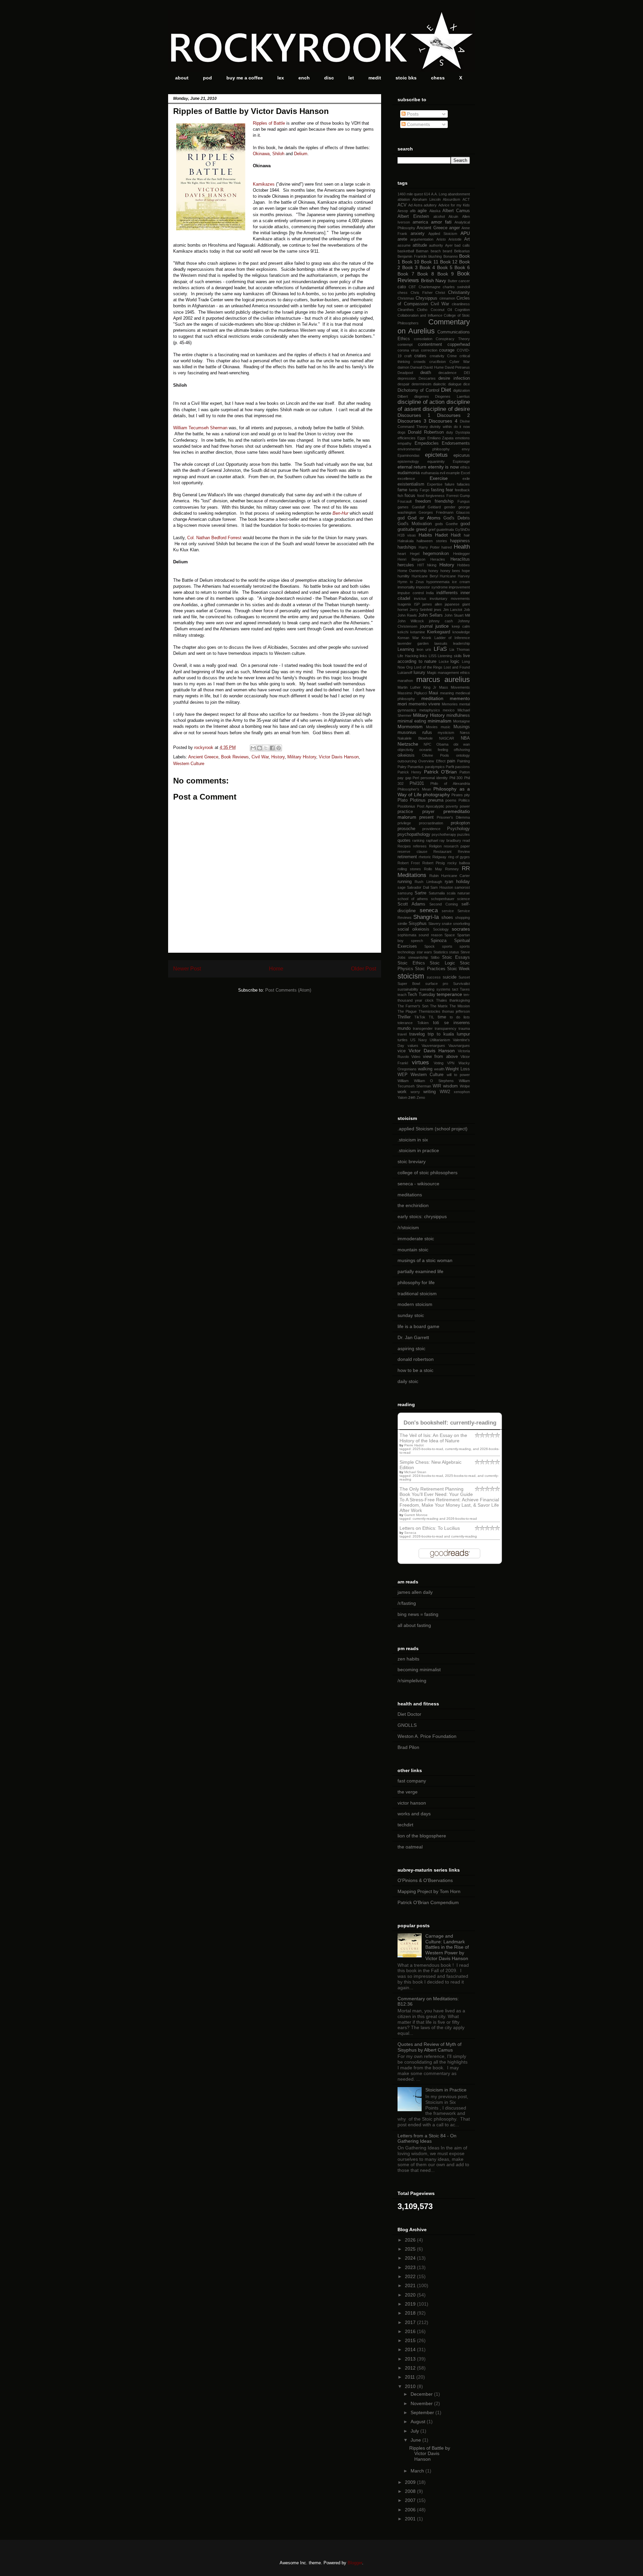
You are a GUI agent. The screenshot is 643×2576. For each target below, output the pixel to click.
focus (410, 496)
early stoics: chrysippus (422, 1216)
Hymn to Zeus (411, 582)
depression (407, 378)
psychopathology (414, 834)
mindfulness (458, 715)
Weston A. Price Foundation (427, 1736)
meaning (447, 693)
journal (426, 626)
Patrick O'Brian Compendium (428, 1902)
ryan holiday (457, 882)
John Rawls (407, 615)
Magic (432, 673)
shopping (462, 918)
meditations (410, 1195)
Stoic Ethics (411, 963)
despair (404, 384)
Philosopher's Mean (414, 789)
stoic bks (406, 78)
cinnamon (447, 298)
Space (450, 935)
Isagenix (404, 604)
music (446, 727)
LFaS (440, 649)
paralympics (435, 767)
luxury (419, 673)
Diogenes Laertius (452, 396)
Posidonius (406, 806)
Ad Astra (415, 205)
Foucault (405, 501)
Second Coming (444, 904)
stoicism (411, 976)
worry (415, 1092)
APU (465, 233)
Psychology (458, 829)
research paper (457, 846)
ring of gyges (459, 857)
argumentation (422, 239)
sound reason (431, 935)
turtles (403, 1040)
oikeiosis (406, 755)
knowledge (461, 632)
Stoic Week (458, 969)
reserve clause (412, 852)
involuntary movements (450, 599)
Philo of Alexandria (450, 783)
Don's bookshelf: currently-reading (450, 1423)
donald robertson (416, 1359)
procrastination (431, 823)
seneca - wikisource (418, 1184)
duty (450, 432)
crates (420, 356)
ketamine (418, 632)
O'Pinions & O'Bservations (425, 1880)
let (351, 78)
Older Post (364, 969)
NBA (465, 738)
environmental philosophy (424, 449)
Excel (465, 473)
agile (422, 211)
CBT (412, 287)
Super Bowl (409, 984)
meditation (432, 698)
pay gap (404, 778)
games (403, 507)
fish (400, 496)
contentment (430, 344)
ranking (418, 840)
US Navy (418, 1040)
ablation (404, 199)
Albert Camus (456, 211)
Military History (302, 757)
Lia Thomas (460, 649)
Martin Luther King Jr (417, 687)
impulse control (411, 593)
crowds (420, 362)
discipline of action (421, 402)
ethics (465, 467)
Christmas (406, 298)
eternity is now (443, 467)
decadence (447, 373)
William (403, 1081)
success (434, 977)
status (454, 952)
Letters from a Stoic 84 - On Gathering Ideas (427, 2139)
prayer (428, 812)
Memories (450, 704)
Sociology (441, 929)
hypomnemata (438, 582)
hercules (406, 565)
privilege (404, 823)
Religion (435, 846)
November (422, 2403)
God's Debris (457, 518)
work (402, 1092)
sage (402, 887)
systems (443, 989)
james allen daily (415, 1592)
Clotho (422, 310)
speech (417, 941)
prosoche (406, 829)
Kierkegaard (439, 632)
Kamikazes (264, 184)
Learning (406, 649)
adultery (430, 205)
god (401, 518)
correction (429, 350)
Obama (442, 744)
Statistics (441, 952)
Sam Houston (442, 887)
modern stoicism (415, 1304)
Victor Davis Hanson (339, 757)
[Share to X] (266, 748)
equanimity (436, 461)
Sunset (464, 977)
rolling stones (409, 869)
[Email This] (253, 748)
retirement (407, 857)
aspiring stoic (411, 1348)
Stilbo (435, 957)
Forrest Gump (458, 496)
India (430, 593)
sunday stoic (411, 1315)
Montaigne (461, 721)
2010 (411, 2386)
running (405, 882)
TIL (431, 1017)
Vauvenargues (433, 1046)
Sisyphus (418, 924)
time (442, 1017)
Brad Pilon (408, 1747)
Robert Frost (409, 863)
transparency (446, 1028)
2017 (411, 2322)
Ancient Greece (203, 757)
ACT (466, 199)
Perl (416, 778)
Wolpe (465, 1086)
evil (442, 473)
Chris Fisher (422, 293)
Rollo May (433, 869)
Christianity (459, 293)
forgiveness (435, 496)
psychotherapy (444, 834)
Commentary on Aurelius (434, 326)
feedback (462, 490)
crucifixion (438, 362)
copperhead (459, 344)
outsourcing (407, 761)
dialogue (455, 384)
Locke (444, 662)
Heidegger (461, 554)
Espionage (461, 461)
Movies (432, 727)
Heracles (438, 559)
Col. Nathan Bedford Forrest (214, 538)
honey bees (450, 571)
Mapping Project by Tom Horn (429, 1891)
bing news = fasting (418, 1614)
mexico (449, 710)
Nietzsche (408, 744)
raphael (432, 840)
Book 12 (449, 262)
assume (404, 245)
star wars (424, 952)
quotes (404, 840)
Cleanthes (406, 310)
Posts (412, 114)
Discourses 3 (412, 421)
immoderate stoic (416, 1239)
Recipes (404, 846)
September (423, 2412)
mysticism (446, 733)
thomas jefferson (456, 1011)
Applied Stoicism (443, 234)
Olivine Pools (436, 755)
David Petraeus (457, 367)
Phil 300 (456, 778)
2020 (411, 2295)
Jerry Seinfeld (421, 610)
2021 (411, 2285)
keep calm (461, 626)
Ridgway (439, 857)
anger (454, 228)
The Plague (407, 1011)
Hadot (441, 535)
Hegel (415, 554)
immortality (406, 587)
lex (281, 78)
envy (466, 449)
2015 (411, 2340)
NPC (427, 744)
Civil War (260, 757)
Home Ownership (412, 571)
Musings (462, 727)
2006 (411, 2510)
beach (436, 251)
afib (413, 211)
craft (408, 356)
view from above (440, 1057)
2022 (411, 2276)
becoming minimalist (419, 1670)
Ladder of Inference (452, 638)
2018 (411, 2313)
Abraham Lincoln (426, 199)
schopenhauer (443, 899)
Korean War (408, 638)
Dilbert (403, 396)
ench (304, 78)
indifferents (447, 593)
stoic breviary (412, 1161)
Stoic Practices (430, 969)
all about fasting (414, 1625)
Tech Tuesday (421, 995)
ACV (402, 205)
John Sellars (431, 615)
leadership (461, 643)
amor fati (441, 222)
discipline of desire (446, 409)
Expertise (435, 484)
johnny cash (441, 621)
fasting (438, 490)
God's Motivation (415, 524)
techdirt (405, 1825)
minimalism (440, 721)
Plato (403, 800)
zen (412, 1097)
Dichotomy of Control (418, 390)
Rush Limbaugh (428, 882)
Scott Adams (411, 904)
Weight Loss (458, 1069)
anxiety (418, 234)
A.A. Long (439, 194)
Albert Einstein (413, 216)
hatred (447, 547)
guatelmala (445, 529)
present (426, 817)
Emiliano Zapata (441, 438)
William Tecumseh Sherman (200, 428)
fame (402, 490)
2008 (411, 2491)
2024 (411, 2258)
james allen (432, 604)
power (465, 806)
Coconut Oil (441, 310)
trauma (464, 1028)
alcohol (439, 216)
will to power (458, 1075)
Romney (452, 869)
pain (451, 761)
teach (402, 995)
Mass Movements (454, 687)
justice (442, 626)
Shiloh (278, 154)
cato (402, 287)
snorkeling (461, 924)
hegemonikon (436, 554)
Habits (425, 535)
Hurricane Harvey (455, 576)
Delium (301, 154)
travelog (417, 1034)
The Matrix (439, 1006)
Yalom (402, 1097)
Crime (452, 356)
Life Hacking (408, 656)
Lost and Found (457, 667)
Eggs (421, 438)
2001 (411, 2519)
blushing (435, 256)
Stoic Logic (442, 963)
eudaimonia (409, 473)
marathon (405, 681)
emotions (462, 438)
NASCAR (447, 738)
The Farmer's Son (413, 1006)
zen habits (408, 1659)
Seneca (410, 1533)
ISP (417, 604)
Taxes (465, 989)
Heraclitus (460, 559)
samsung (405, 893)
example (453, 473)
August (419, 2422)
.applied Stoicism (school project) (433, 1129)
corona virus (408, 350)
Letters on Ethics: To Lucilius (430, 1528)
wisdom (450, 1086)
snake (447, 924)
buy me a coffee (245, 78)
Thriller (404, 1017)
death (426, 373)
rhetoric (425, 857)
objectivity (406, 750)
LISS (433, 656)
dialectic (440, 384)
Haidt (456, 535)
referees (420, 846)
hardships (407, 547)
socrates (461, 929)
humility (404, 576)
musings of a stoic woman (425, 1260)
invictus (420, 599)
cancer (464, 281)
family (414, 490)
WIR (437, 1086)
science (463, 899)
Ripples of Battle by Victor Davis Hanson (430, 2454)
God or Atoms (424, 518)
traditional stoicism (417, 1294)
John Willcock (411, 621)
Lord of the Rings (428, 667)
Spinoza (439, 941)
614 (427, 194)
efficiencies (407, 438)
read (466, 840)
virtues (420, 1062)
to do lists (460, 1017)
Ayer (449, 245)
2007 (411, 2500)
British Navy (434, 280)
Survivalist (461, 984)
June (416, 2440)
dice (467, 384)
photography (436, 795)
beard (447, 251)
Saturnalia (437, 893)
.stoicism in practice (418, 1150)
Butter (453, 281)
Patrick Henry (409, 772)
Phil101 (417, 783)
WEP (403, 1075)
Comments (418, 124)
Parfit (450, 767)
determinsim (421, 384)
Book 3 (410, 267)
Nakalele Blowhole (415, 738)
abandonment (459, 194)
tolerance (405, 1023)
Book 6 (462, 267)
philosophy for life (416, 1282)
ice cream (461, 582)
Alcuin (453, 216)
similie (402, 924)
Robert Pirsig (434, 863)
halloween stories (432, 541)
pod (207, 78)
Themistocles (430, 1011)
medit (375, 78)
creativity (437, 356)
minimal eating (412, 721)
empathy (405, 443)
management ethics (454, 673)
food (421, 496)
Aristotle (455, 239)
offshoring (462, 750)
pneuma (436, 800)
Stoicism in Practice (446, 2090)
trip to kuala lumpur (449, 1034)
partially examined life (420, 1271)
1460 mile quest (410, 194)
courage (447, 350)
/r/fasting (407, 1603)
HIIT (421, 565)
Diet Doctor (409, 1714)
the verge (408, 1792)
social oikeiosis (413, 929)
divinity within (441, 427)
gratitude (406, 529)
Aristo (441, 239)
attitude (420, 245)
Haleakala (406, 541)
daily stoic (408, 1381)
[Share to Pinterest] (279, 748)
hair (467, 535)
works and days (414, 1814)
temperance (449, 994)
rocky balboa (459, 863)
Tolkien (423, 1023)
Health (462, 547)
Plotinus (418, 800)
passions (462, 767)
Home (276, 969)
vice (402, 1051)
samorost (462, 887)
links (423, 656)
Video (416, 1057)
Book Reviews (235, 757)
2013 (411, 2359)
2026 (411, 2240)
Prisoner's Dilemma (453, 817)
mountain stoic (413, 1250)
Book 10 (411, 262)
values (413, 1046)
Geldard (434, 507)
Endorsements (456, 443)
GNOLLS (407, 1725)
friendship (444, 501)
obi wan (462, 744)
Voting (439, 1063)
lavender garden (413, 643)
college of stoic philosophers (427, 1173)
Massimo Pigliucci (412, 693)
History (278, 757)
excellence (406, 479)
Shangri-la (426, 917)
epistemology (408, 461)
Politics (464, 800)
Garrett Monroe (416, 1515)
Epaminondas (409, 455)
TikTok (420, 1017)
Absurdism (451, 199)
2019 (411, 2304)
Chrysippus (426, 298)
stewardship (418, 957)
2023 (411, 2267)
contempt (405, 344)
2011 (411, 2377)
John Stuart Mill (457, 615)
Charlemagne (430, 287)
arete (402, 239)
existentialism (411, 484)
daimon (403, 367)
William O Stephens (434, 1081)
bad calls (462, 245)
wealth (439, 1069)
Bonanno (451, 256)
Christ (440, 293)
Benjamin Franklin (412, 256)
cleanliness (461, 304)
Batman (422, 251)
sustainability (408, 989)
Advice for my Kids (454, 205)
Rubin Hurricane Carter (450, 876)
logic (455, 662)
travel (402, 1034)
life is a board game (418, 1326)
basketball (406, 251)
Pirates (457, 795)
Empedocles (427, 443)
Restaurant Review (452, 852)
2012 (411, 2368)
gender (450, 507)
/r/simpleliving (412, 1681)
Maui (433, 693)
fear (449, 490)
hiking (432, 565)
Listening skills (450, 656)
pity (467, 795)
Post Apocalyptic (431, 806)
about (182, 78)
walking (425, 1069)
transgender (423, 1028)
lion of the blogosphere (422, 1836)
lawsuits (441, 643)
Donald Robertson (426, 432)
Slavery (435, 924)
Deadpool (405, 373)
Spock (430, 946)
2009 (411, 2482)
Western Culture (189, 764)
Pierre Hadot (414, 1445)
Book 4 (427, 267)
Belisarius (462, 251)
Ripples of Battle (269, 123)
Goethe (452, 524)
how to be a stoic (415, 1370)
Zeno (421, 1097)
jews (438, 610)
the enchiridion (413, 1205)
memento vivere (424, 704)
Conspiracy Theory (453, 339)
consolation (423, 339)
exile (466, 479)
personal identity (434, 778)
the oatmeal (410, 1847)
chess (438, 78)
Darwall (416, 367)
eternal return (412, 467)
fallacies (463, 484)
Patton (465, 772)
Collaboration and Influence (420, 315)
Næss (465, 733)
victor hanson (412, 1803)
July (415, 2431)
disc (329, 78)
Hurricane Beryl (425, 576)
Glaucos (463, 512)
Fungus (464, 501)
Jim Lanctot (453, 610)
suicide (450, 977)
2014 (411, 2349)
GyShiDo (462, 529)
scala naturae (458, 893)
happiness (460, 541)
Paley (402, 767)
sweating (427, 989)
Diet (446, 390)
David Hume (433, 367)
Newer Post (187, 969)
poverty (452, 806)
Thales (442, 1000)
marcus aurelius (443, 679)
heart (402, 554)
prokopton (460, 823)
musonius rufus (415, 733)
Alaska (435, 211)
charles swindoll (456, 287)
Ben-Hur (340, 513)
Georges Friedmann (436, 512)
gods (439, 524)
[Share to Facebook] (272, 748)
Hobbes (463, 565)
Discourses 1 (414, 415)
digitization (461, 390)
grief (432, 529)
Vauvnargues (459, 1046)
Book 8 (426, 274)
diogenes (422, 396)
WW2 (445, 1092)
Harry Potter (429, 547)
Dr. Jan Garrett (413, 1337)
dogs (402, 432)
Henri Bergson (411, 559)
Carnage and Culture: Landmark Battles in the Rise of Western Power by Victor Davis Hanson (447, 1947)
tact (455, 989)
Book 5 (445, 267)
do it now (462, 427)
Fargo (424, 490)
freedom (423, 501)
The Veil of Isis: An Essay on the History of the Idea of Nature (433, 1438)
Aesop (403, 211)
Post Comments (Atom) (288, 990)
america (420, 222)
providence (431, 829)
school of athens (413, 899)
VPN (451, 1063)
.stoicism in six (413, 1140)
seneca (429, 910)
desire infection (454, 378)
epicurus (462, 455)
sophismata (407, 935)
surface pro (437, 984)
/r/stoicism (408, 1228)
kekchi (403, 632)
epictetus (436, 455)
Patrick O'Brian (440, 772)
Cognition (462, 310)
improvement (459, 587)
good (465, 524)
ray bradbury (450, 840)
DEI (467, 373)
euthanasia (430, 473)
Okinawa (261, 154)
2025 (411, 2249)
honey (433, 571)
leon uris (424, 649)
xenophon (462, 1092)
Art (467, 239)
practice (405, 812)
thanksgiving (460, 1000)
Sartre (420, 893)
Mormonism (410, 727)
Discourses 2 (453, 415)
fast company (412, 1781)
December (422, 2394)
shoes (447, 918)
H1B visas (407, 535)
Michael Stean (415, 1472)
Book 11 (430, 262)
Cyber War (460, 362)
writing (430, 1092)
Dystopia (463, 432)
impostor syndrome (432, 587)
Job (467, 610)
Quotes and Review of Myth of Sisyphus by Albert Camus (430, 2047)
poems (451, 800)
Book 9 (446, 274)
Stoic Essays (456, 957)
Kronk (426, 638)
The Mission (460, 1006)
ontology (463, 755)
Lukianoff (405, 673)
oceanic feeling (434, 750)
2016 (411, 2331)
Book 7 (406, 274)
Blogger (355, 2563)
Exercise (439, 478)
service (448, 911)
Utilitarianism (440, 1040)
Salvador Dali (418, 887)
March (418, 2471)
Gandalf (418, 507)
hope (466, 571)
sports (447, 946)
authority (436, 245)
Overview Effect (432, 761)
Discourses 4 (443, 421)
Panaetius (416, 767)
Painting (463, 761)
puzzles (463, 834)
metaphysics (430, 710)
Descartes (427, 378)
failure (450, 484)
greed (421, 529)
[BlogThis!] (260, 748)
